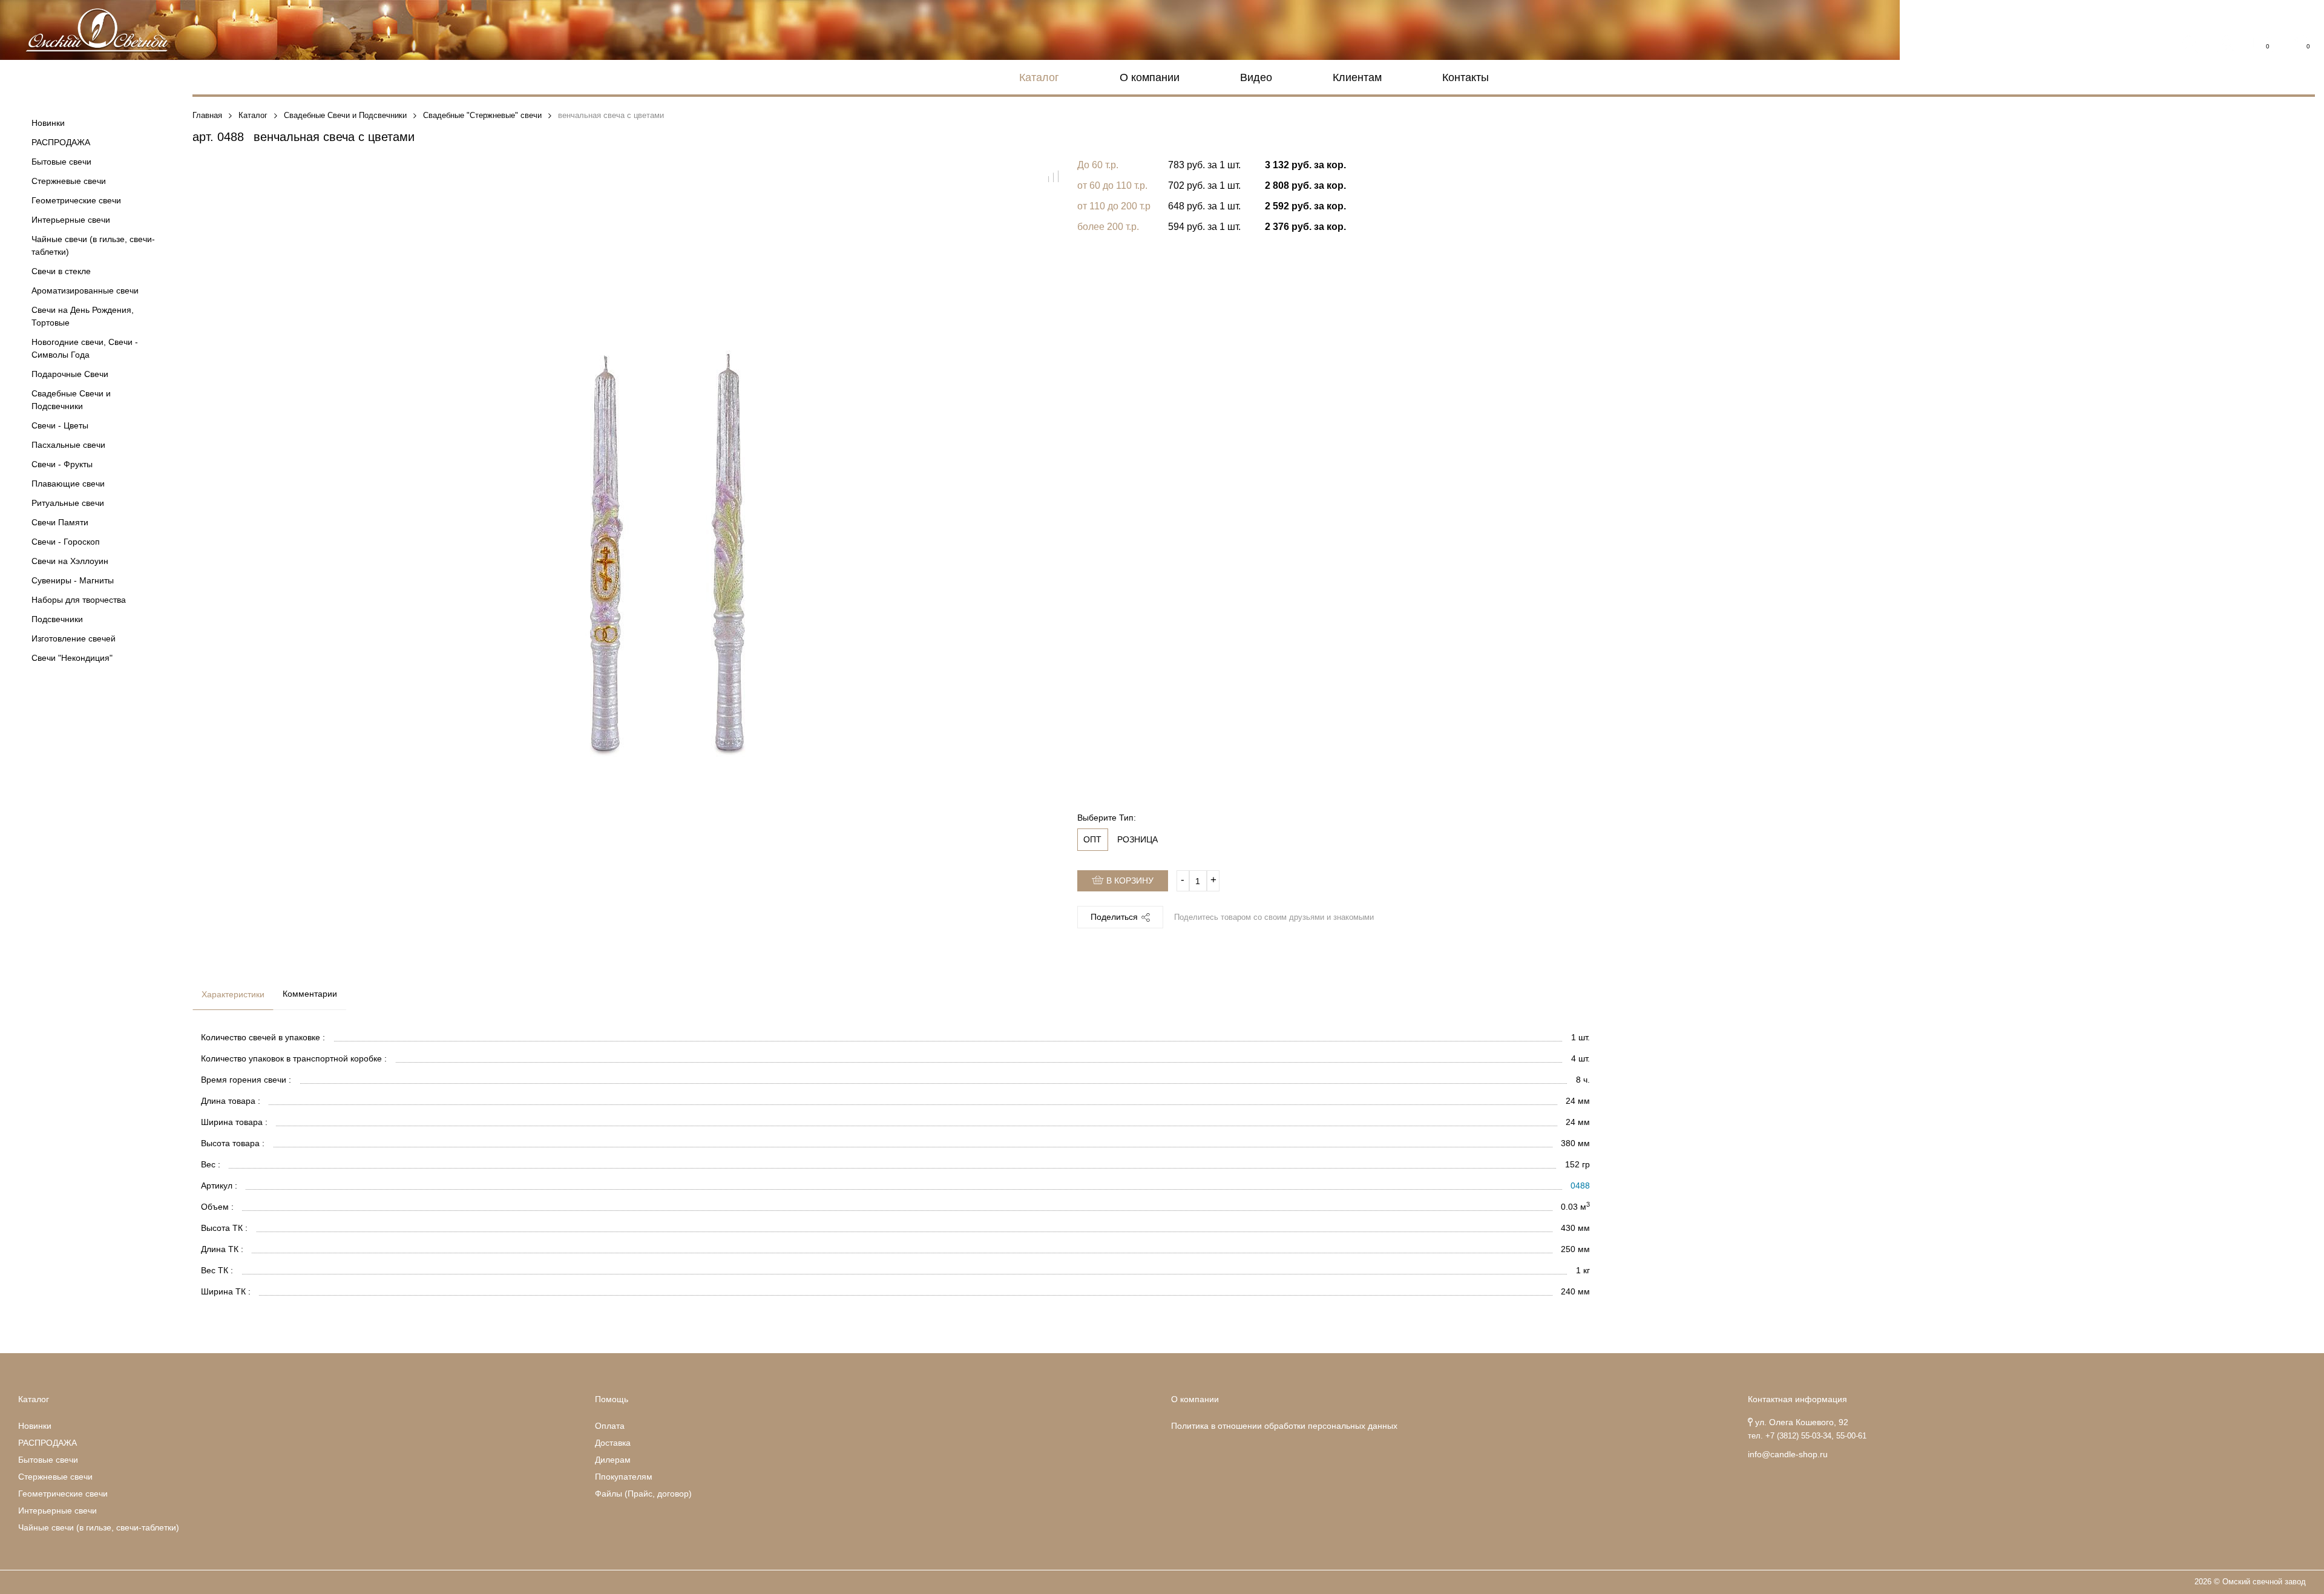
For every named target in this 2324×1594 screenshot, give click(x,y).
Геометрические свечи (76, 200)
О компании (1150, 77)
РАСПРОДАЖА (61, 142)
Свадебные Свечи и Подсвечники (71, 400)
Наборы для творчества (79, 600)
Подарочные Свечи (70, 374)
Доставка (613, 1443)
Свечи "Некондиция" (72, 658)
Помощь (612, 1399)
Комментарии (310, 994)
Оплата (610, 1426)
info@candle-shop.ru (1788, 1454)
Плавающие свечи (68, 484)
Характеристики (233, 994)
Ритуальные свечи (68, 503)
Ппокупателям (624, 1477)
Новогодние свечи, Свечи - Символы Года (85, 348)
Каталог (1039, 77)
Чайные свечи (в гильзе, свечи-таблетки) (93, 245)
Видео (1256, 77)
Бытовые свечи (61, 162)
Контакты (1466, 77)
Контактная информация (1797, 1399)
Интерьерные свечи (71, 220)
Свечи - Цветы (60, 425)
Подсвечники (57, 619)
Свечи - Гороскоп (66, 542)
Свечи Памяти (60, 522)
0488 (1580, 1186)
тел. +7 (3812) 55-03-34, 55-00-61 (1807, 1436)
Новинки (48, 123)
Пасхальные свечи (68, 445)
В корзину (1129, 881)
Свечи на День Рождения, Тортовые (83, 316)
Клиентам (1357, 77)
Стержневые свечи (69, 181)
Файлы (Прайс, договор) (643, 1494)
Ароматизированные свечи (85, 290)
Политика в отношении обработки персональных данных (1284, 1426)
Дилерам (613, 1460)
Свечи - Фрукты (62, 464)
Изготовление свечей (74, 638)
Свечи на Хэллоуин (70, 561)
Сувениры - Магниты (73, 580)
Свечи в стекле (61, 271)
